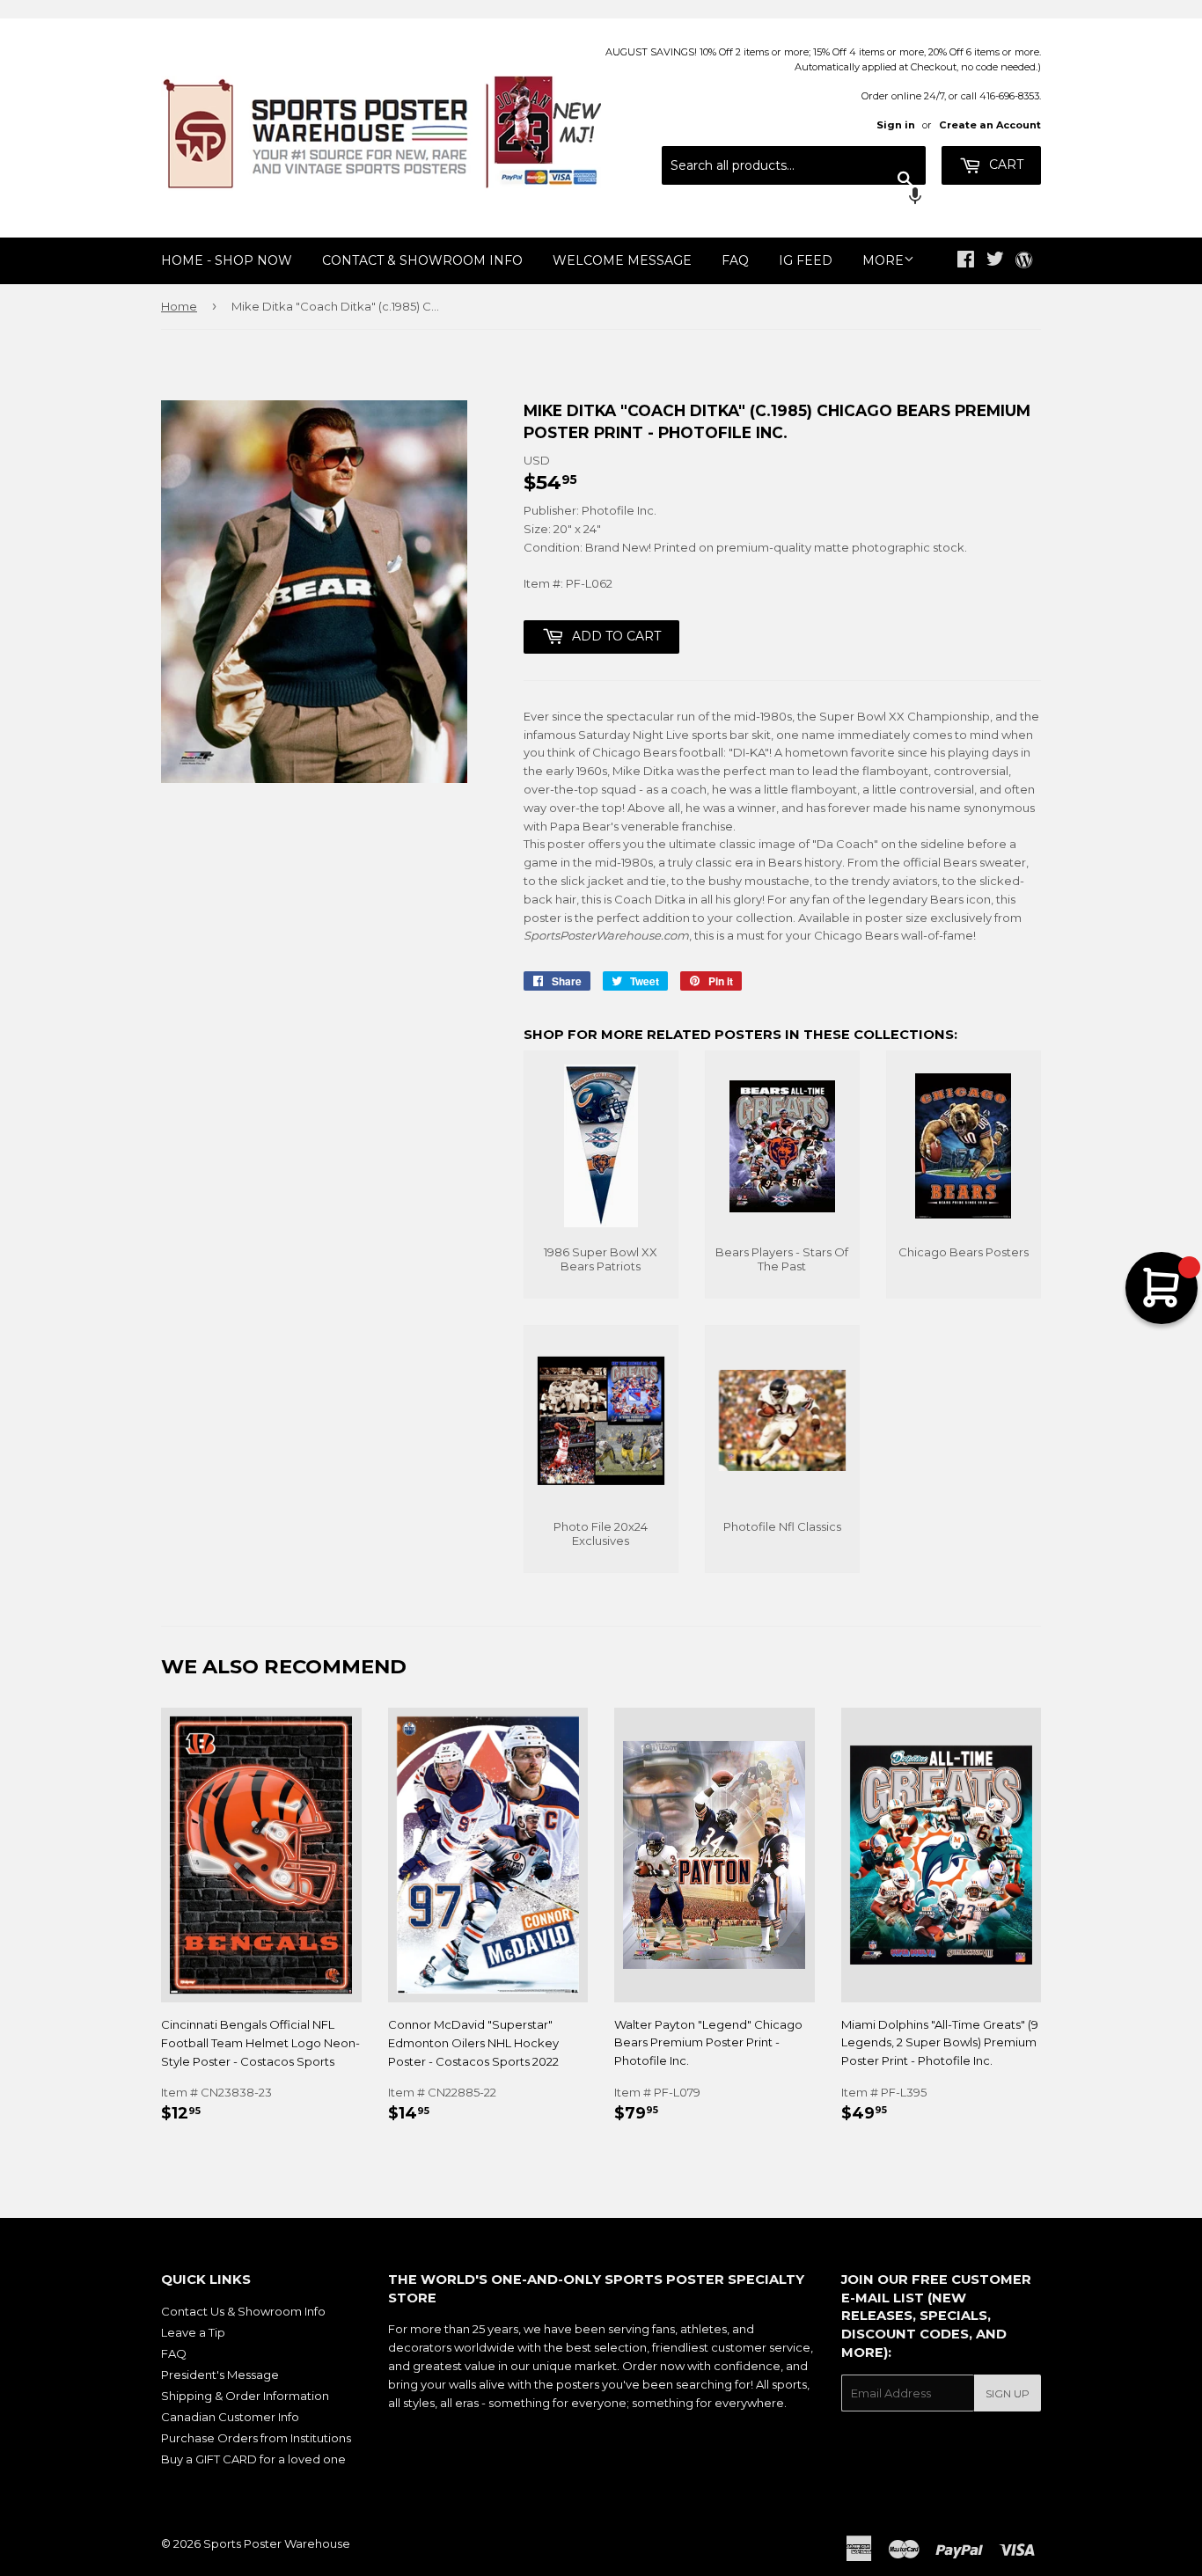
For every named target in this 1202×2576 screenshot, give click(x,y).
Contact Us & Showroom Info (243, 2311)
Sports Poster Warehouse (277, 2543)
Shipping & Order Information (245, 2396)
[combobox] (794, 165)
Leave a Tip (193, 2332)
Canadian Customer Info (230, 2417)
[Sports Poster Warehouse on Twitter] (995, 261)
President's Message (220, 2375)
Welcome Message (622, 260)
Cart (1004, 165)
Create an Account (990, 125)
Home (179, 306)
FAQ (735, 260)
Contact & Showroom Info (422, 260)
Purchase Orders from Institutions (256, 2438)
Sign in (896, 125)
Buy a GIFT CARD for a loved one (253, 2459)
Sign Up (1008, 2393)
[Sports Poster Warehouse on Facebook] (966, 261)
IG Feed (806, 260)
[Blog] (1024, 261)
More (883, 260)
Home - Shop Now (227, 260)
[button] (794, 198)
